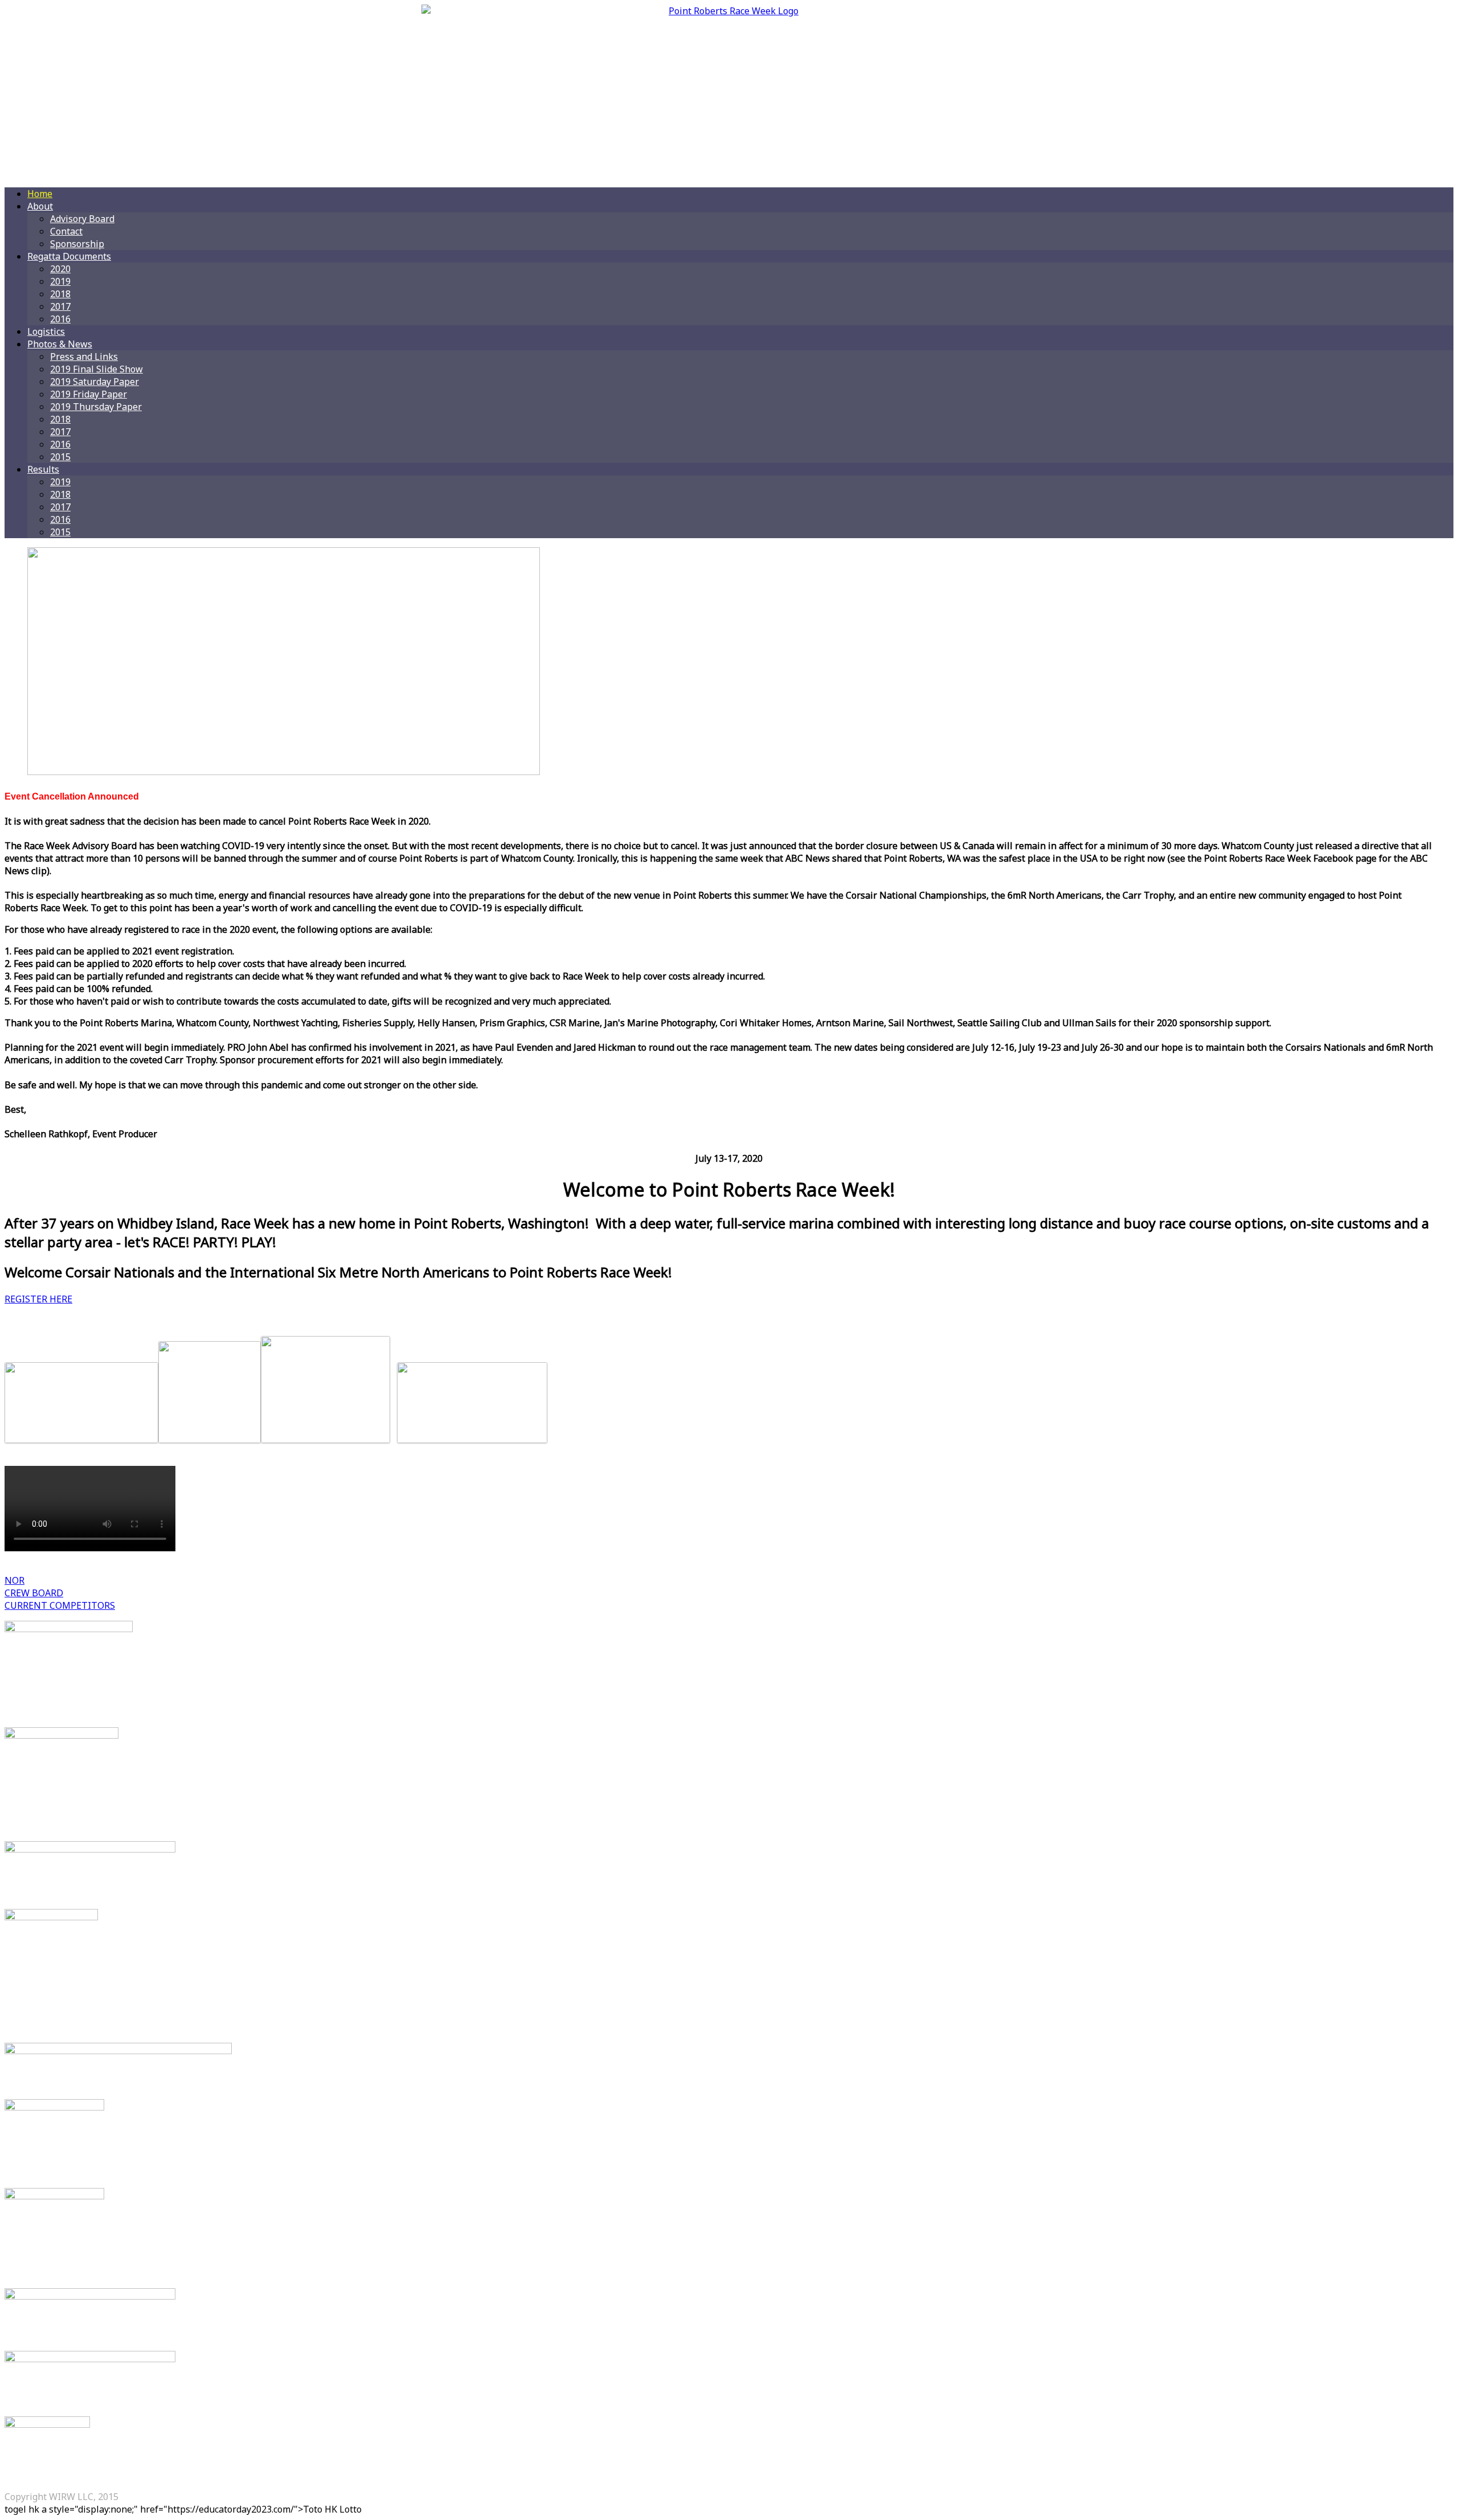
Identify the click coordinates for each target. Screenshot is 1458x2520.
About (40, 206)
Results (43, 469)
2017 (60, 306)
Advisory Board (82, 219)
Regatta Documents (69, 256)
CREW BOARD (34, 1593)
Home (40, 194)
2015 (60, 457)
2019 (60, 281)
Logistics (46, 331)
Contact (66, 231)
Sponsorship (77, 244)
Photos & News (60, 344)
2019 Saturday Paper (95, 382)
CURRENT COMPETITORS (60, 1605)
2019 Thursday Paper (96, 407)
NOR (15, 1580)
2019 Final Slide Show (97, 369)
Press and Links (84, 357)
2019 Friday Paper (89, 394)
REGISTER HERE (38, 1299)
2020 (60, 269)
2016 (60, 319)
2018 (60, 294)
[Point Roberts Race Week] (729, 91)
